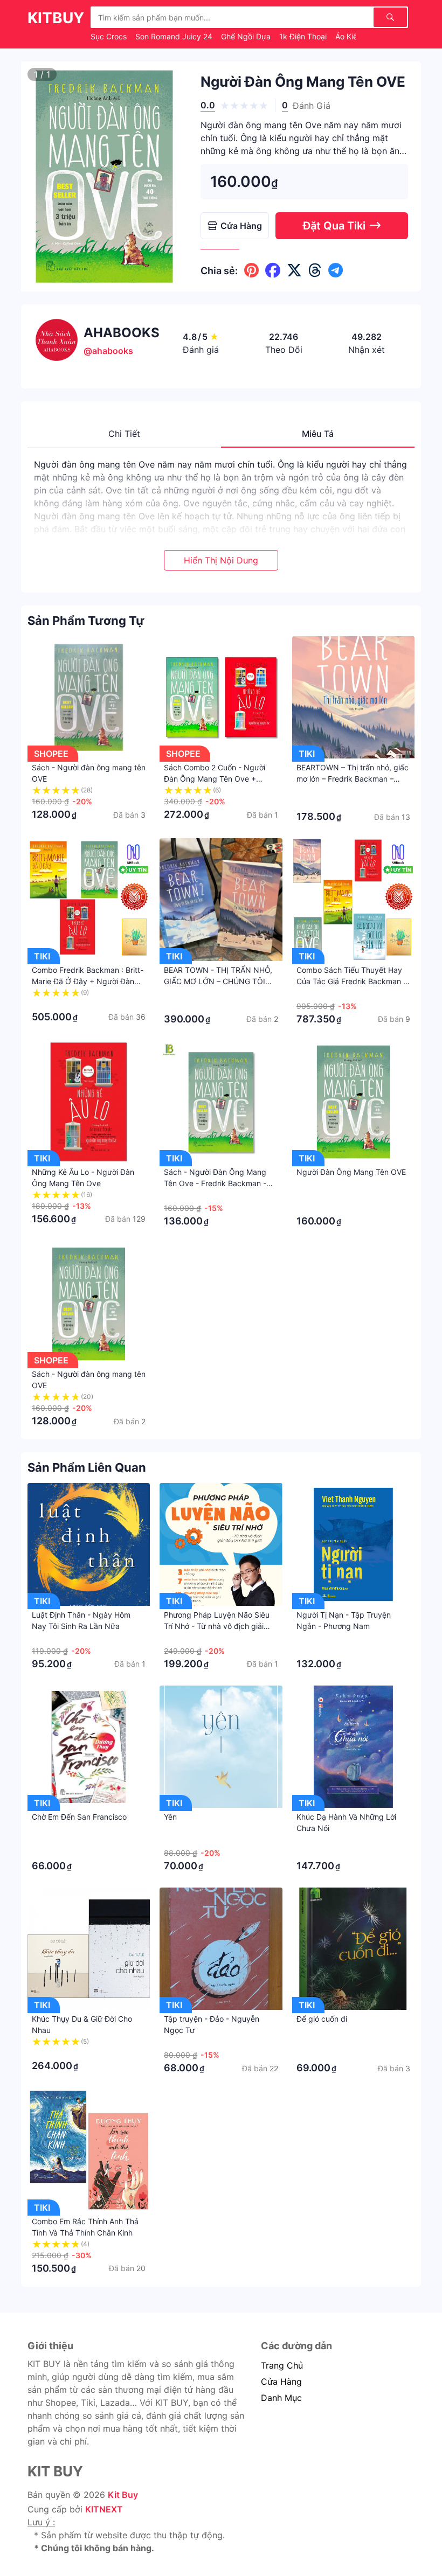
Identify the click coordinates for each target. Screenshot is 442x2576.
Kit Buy (123, 2495)
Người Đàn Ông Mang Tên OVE (351, 1172)
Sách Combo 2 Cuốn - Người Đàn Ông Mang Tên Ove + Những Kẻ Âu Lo (215, 779)
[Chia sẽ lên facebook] (273, 270)
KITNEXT (104, 2509)
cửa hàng (281, 2382)
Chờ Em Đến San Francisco (79, 1817)
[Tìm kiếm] (390, 17)
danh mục (281, 2398)
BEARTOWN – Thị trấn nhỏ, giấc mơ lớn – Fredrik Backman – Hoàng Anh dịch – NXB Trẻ (353, 779)
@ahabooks (108, 351)
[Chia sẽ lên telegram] (336, 270)
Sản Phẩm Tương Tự (86, 621)
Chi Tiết (124, 434)
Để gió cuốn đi (322, 2019)
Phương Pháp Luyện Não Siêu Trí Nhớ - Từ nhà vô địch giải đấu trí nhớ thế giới (217, 1626)
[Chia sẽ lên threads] (315, 270)
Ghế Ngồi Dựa (247, 36)
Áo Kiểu (350, 36)
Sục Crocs (110, 36)
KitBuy (56, 18)
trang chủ (282, 2365)
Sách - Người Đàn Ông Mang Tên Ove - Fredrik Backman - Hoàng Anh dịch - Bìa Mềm (215, 1183)
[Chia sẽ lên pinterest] (251, 270)
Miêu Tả (318, 434)
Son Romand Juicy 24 (175, 36)
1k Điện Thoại (304, 36)
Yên (170, 1817)
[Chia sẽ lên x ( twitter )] (294, 270)
